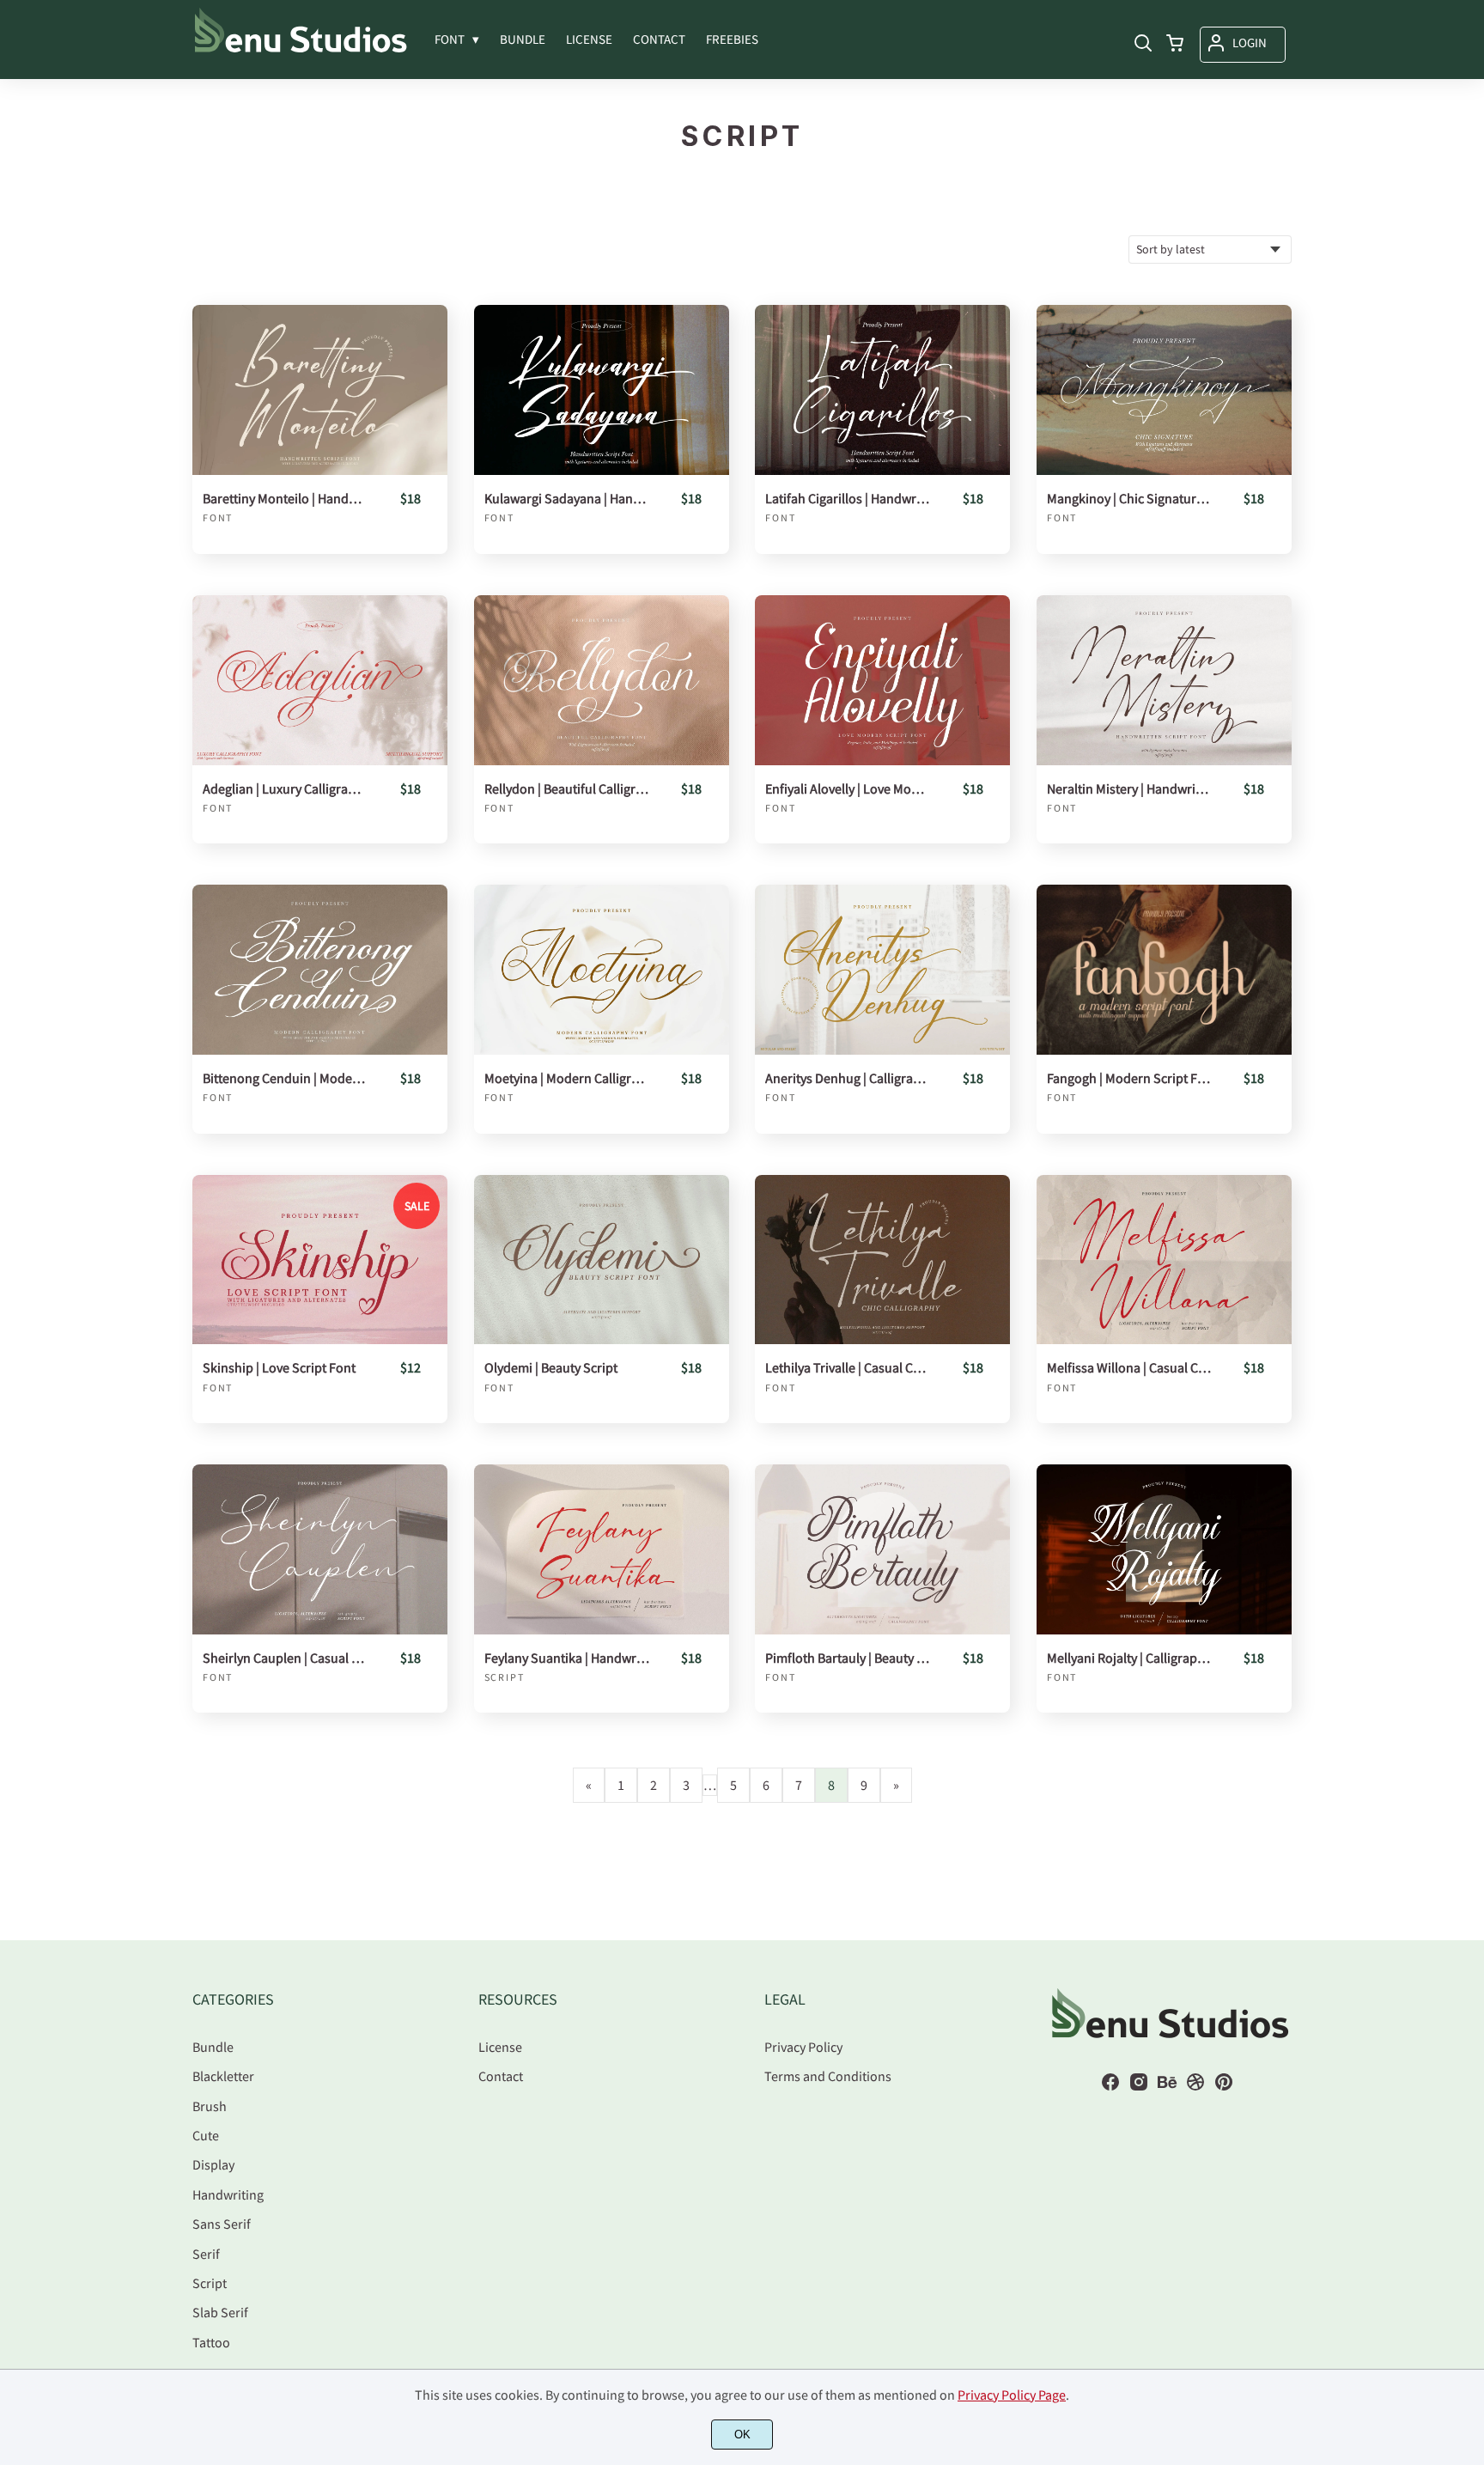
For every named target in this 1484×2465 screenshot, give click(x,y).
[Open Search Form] (1143, 45)
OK (742, 2435)
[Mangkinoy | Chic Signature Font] (1164, 390)
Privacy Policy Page (1012, 2395)
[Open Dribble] (1195, 2087)
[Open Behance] (1167, 2087)
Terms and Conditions (828, 2076)
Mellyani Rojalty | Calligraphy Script (1129, 1658)
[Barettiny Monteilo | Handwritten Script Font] (320, 390)
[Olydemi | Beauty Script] (602, 1260)
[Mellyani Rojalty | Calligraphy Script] (1164, 1549)
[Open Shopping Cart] (1175, 45)
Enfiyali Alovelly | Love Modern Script (848, 789)
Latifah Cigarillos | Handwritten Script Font (848, 499)
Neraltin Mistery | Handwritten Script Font (1129, 789)
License (500, 2047)
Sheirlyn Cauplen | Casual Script (285, 1658)
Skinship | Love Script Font (279, 1368)
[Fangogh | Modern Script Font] (1164, 970)
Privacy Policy (803, 2047)
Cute (206, 2135)
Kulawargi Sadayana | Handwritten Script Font (567, 499)
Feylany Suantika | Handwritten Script (567, 1658)
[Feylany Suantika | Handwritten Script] (602, 1549)
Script (505, 1677)
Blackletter (223, 2076)
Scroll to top (1469, 1914)
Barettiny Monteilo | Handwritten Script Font (285, 499)
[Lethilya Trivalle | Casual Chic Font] (882, 1260)
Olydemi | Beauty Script (551, 1368)
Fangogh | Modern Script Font (1129, 1078)
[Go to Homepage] (301, 49)
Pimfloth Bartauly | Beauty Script (848, 1658)
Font (218, 517)
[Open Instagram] (1139, 2087)
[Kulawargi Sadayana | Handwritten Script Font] (602, 390)
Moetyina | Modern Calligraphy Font (567, 1078)
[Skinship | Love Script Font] (320, 1260)
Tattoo (211, 2342)
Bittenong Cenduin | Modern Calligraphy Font (285, 1078)
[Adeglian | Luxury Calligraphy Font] (320, 680)
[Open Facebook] (1110, 2087)
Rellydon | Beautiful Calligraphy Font (567, 789)
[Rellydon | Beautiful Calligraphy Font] (602, 680)
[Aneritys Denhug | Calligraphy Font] (882, 970)
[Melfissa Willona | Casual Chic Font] (1164, 1260)
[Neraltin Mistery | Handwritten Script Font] (1164, 680)
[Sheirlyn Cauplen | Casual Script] (320, 1549)
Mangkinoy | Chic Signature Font (1129, 499)
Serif (206, 2254)
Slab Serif (220, 2312)
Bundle (213, 2047)
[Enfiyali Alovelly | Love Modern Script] (882, 680)
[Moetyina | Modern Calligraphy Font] (602, 970)
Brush (210, 2106)
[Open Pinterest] (1224, 2087)
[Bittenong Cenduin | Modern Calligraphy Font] (320, 970)
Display (213, 2164)
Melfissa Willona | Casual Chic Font (1129, 1368)
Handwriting (228, 2194)
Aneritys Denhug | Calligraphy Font (848, 1078)
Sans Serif (222, 2224)
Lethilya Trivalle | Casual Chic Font (848, 1368)
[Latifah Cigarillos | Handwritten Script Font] (882, 390)
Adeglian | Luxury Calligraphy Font (285, 789)
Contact (501, 2076)
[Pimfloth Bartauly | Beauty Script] (882, 1549)
